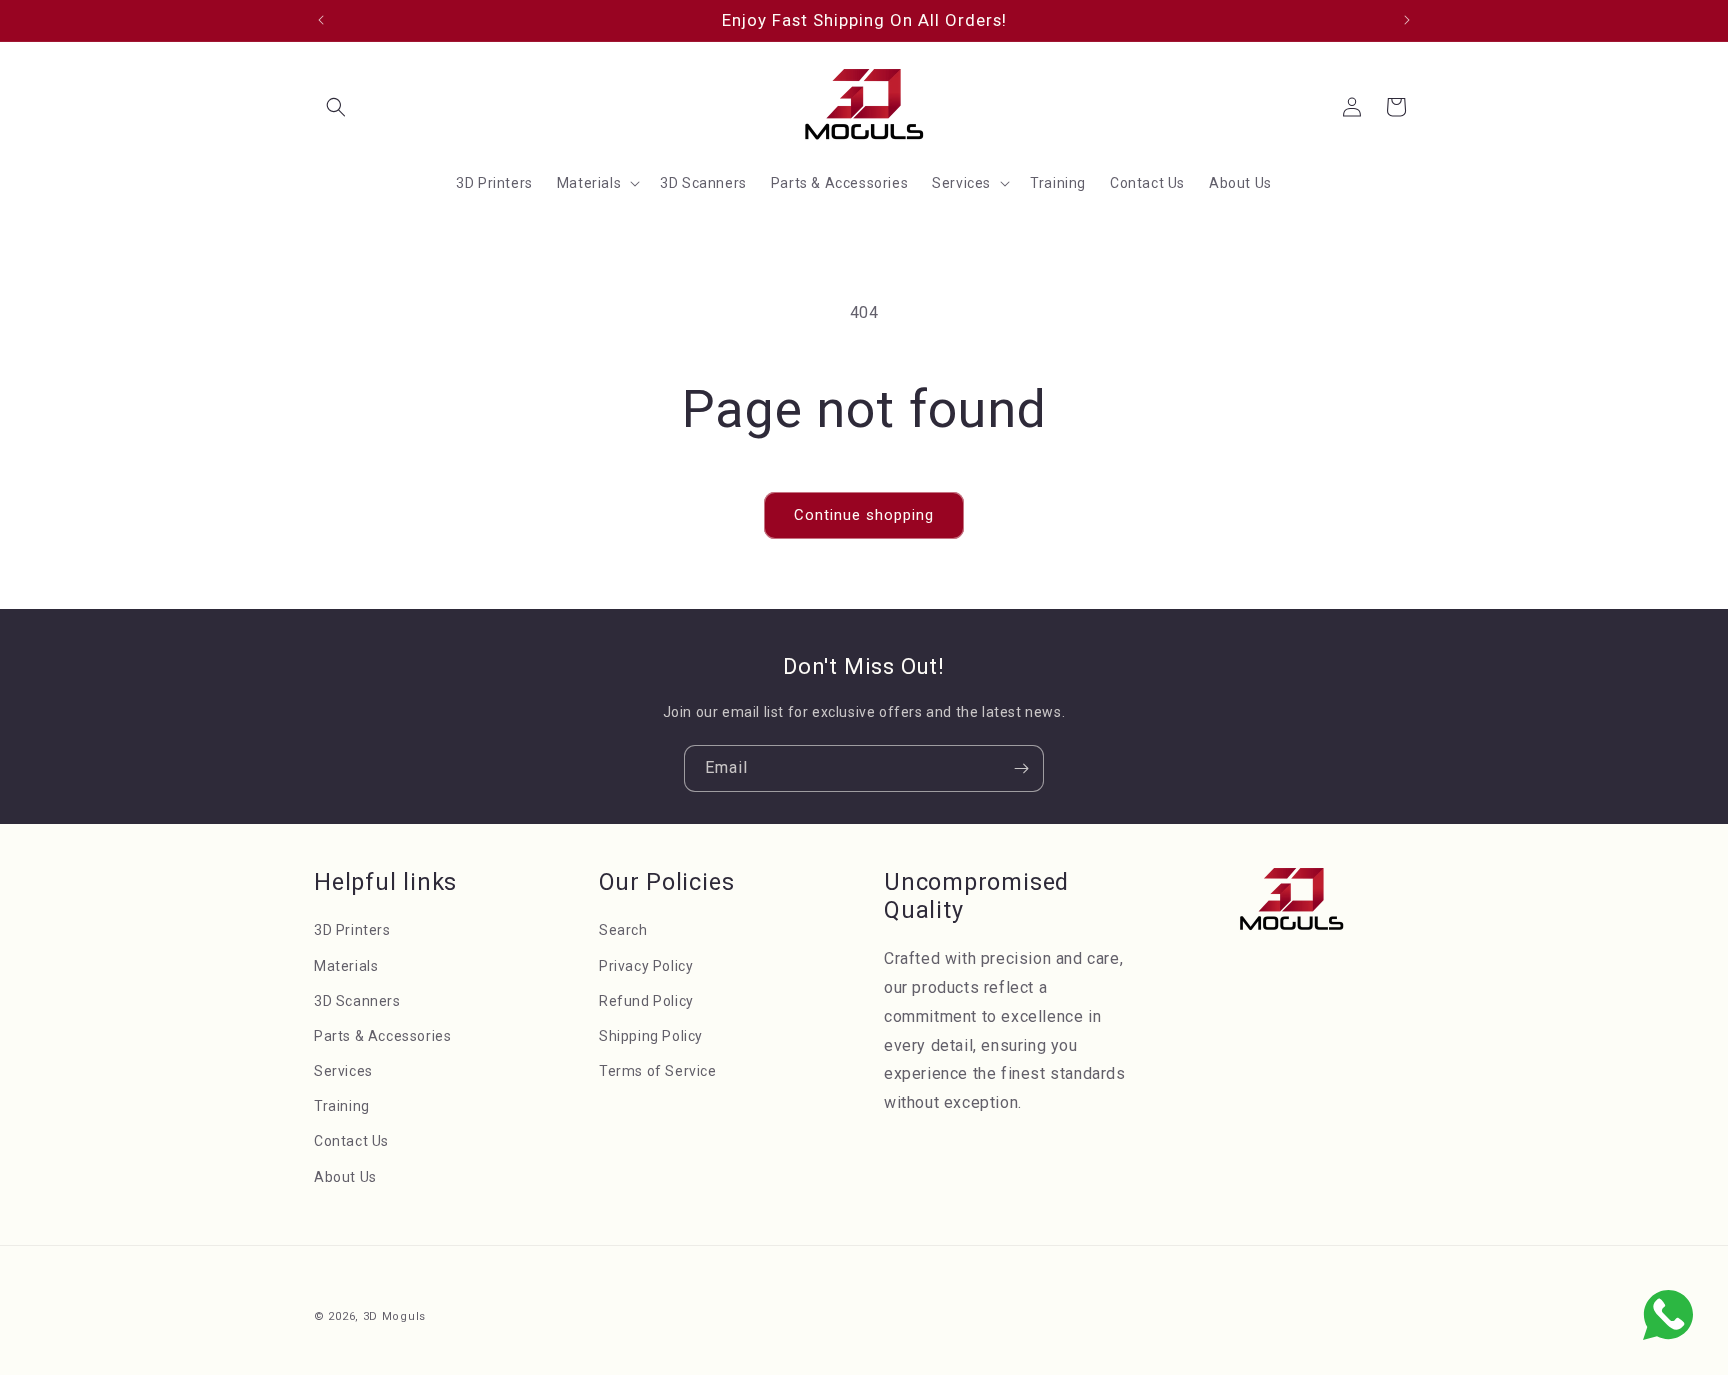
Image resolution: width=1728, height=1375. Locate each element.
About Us (345, 1177)
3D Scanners (357, 1001)
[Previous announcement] (321, 20)
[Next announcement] (1407, 20)
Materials (346, 966)
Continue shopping (864, 515)
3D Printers (352, 931)
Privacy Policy (646, 966)
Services (343, 1072)
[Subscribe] (1021, 768)
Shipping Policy (651, 1036)
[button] (336, 107)
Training (342, 1107)
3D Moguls (394, 1316)
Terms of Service (658, 1072)
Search (623, 931)
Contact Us (351, 1142)
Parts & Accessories (382, 1036)
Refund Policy (646, 1001)
